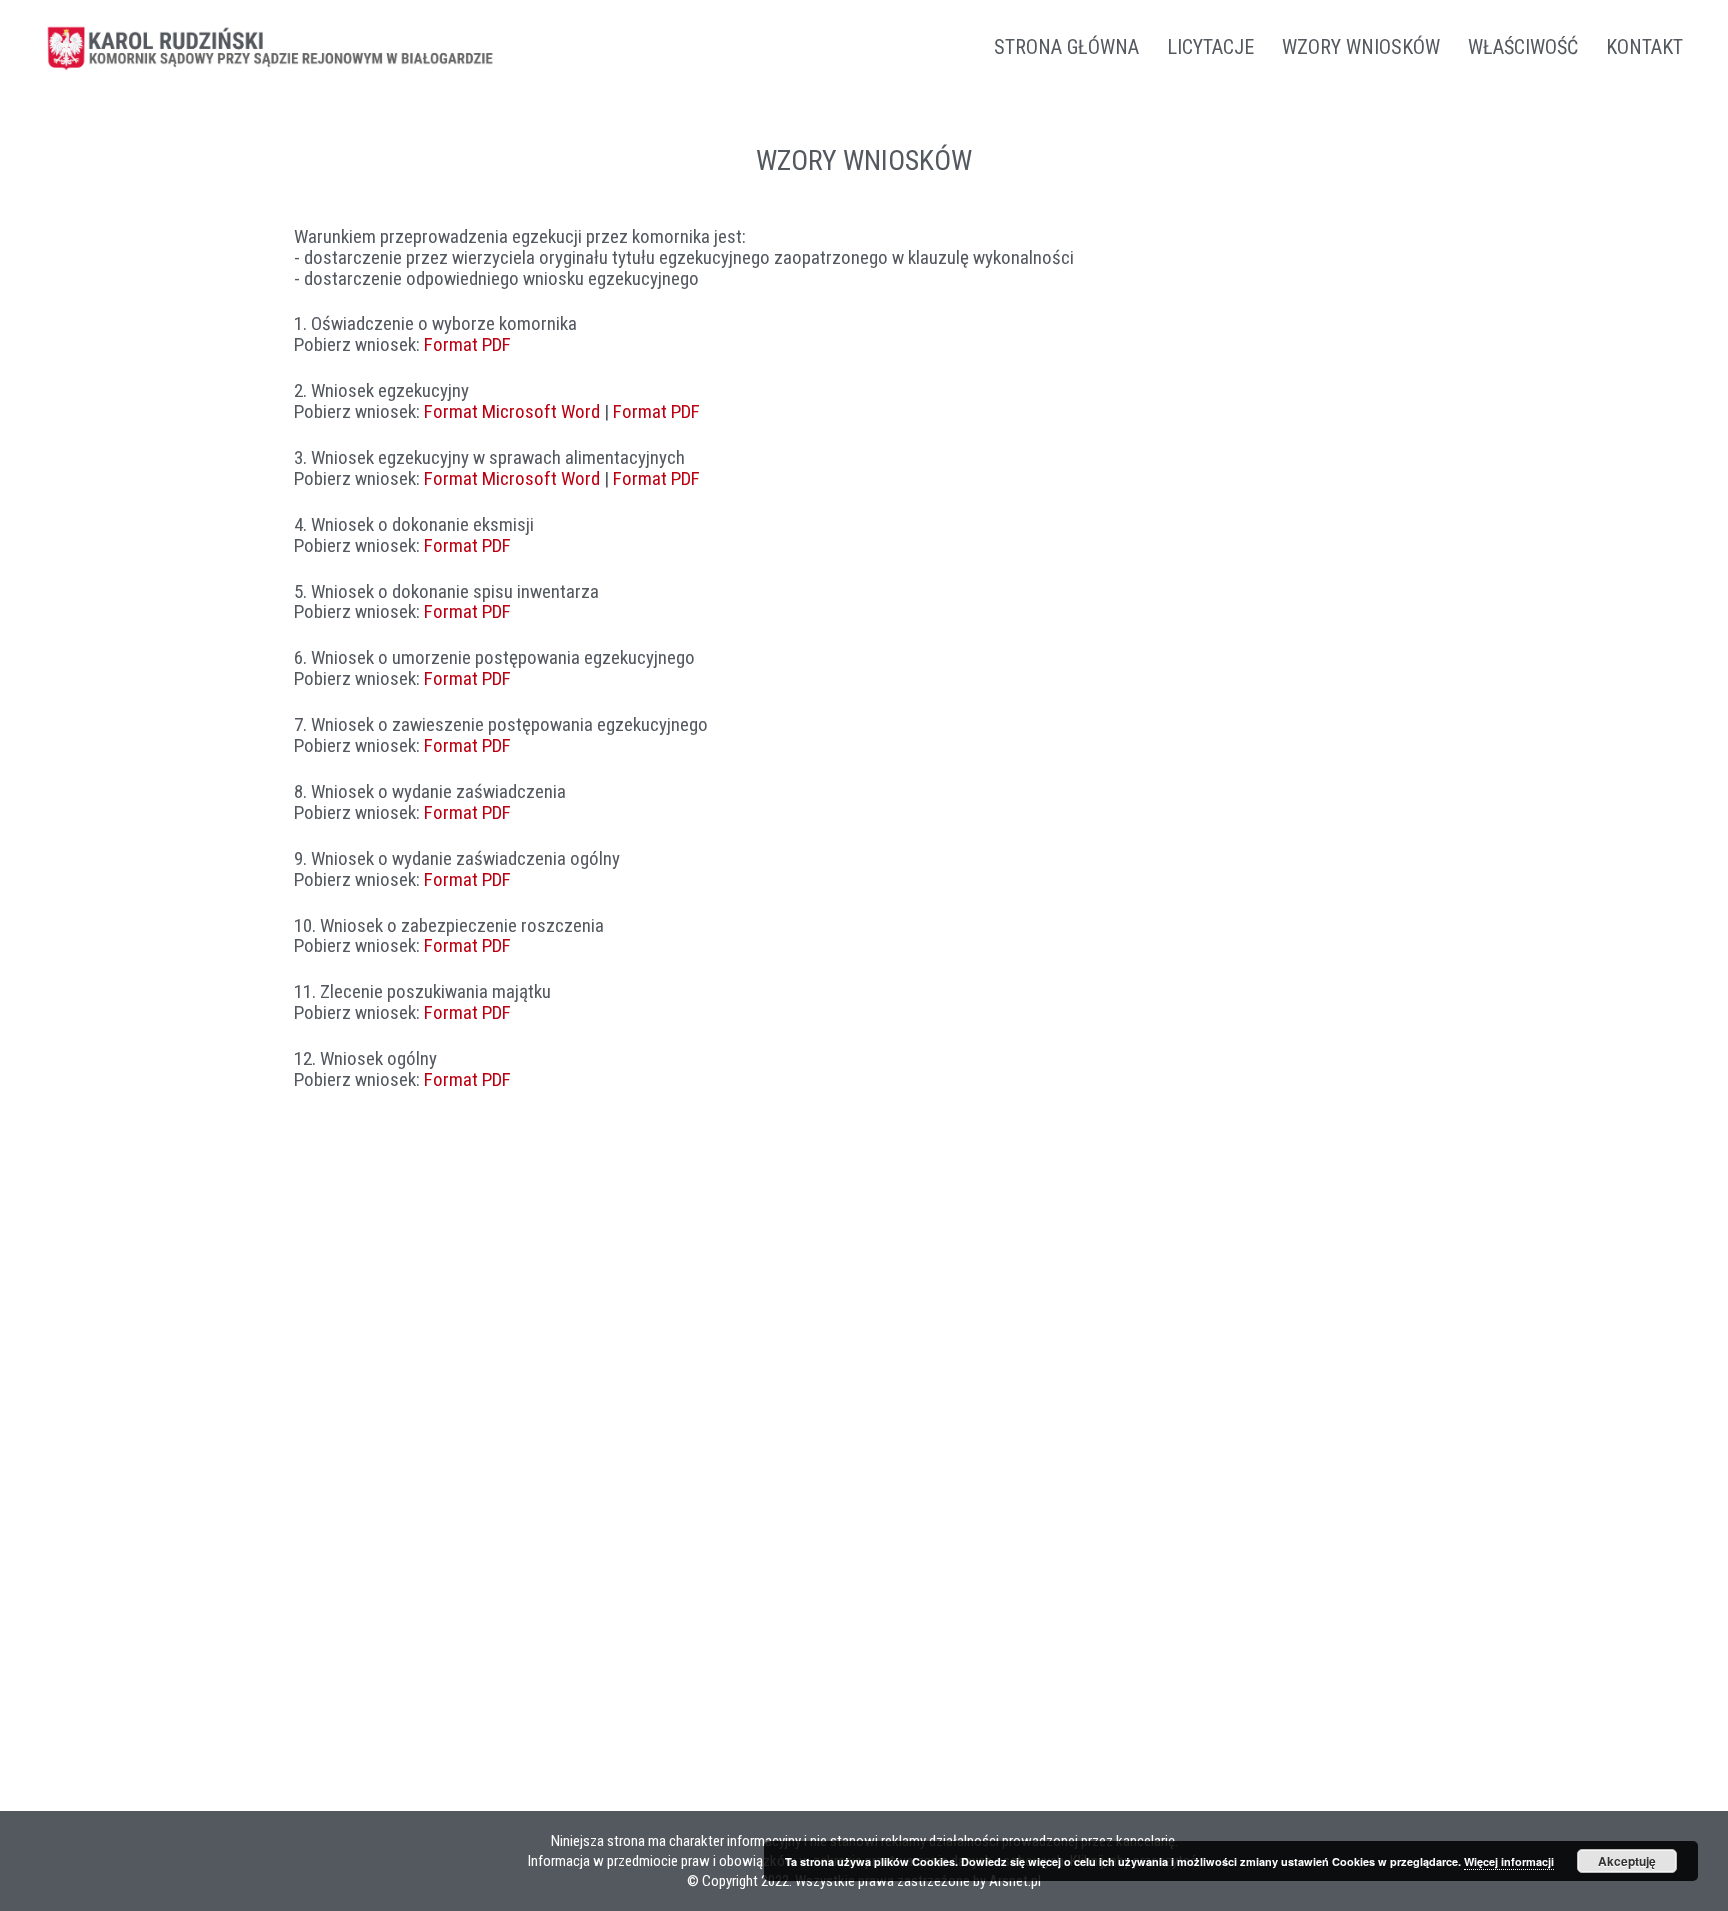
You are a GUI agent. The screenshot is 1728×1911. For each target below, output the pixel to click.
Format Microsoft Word (512, 411)
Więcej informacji (1509, 1861)
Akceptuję (1627, 1861)
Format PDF (467, 344)
